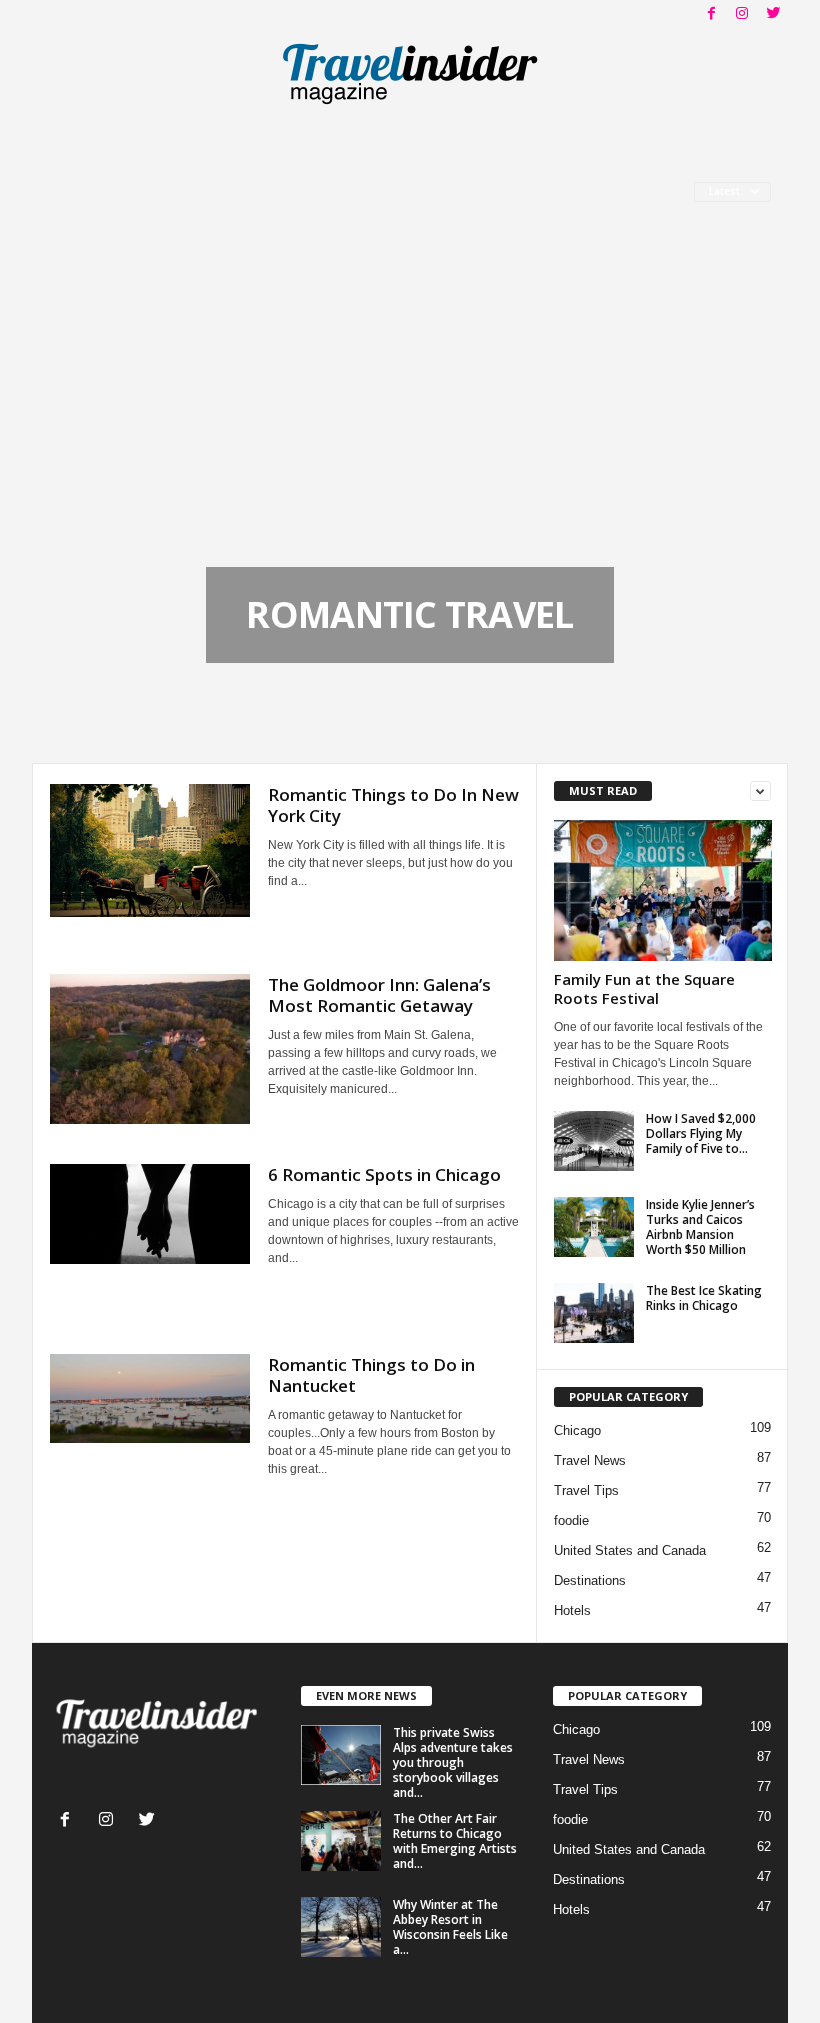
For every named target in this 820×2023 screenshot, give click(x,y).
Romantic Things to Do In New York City (393, 805)
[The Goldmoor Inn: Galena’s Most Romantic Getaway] (150, 1049)
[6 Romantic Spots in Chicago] (150, 1214)
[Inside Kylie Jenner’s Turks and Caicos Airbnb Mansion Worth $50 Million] (594, 1227)
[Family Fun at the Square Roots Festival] (663, 890)
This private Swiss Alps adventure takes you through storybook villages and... (453, 1762)
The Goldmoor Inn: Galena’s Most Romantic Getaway (379, 995)
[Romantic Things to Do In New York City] (150, 850)
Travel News (590, 1460)
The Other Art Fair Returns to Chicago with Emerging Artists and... (455, 1841)
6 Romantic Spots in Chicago (384, 1174)
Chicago (577, 1430)
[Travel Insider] (410, 74)
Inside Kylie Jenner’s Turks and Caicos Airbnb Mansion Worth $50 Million (700, 1227)
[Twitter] (773, 14)
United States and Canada (630, 1550)
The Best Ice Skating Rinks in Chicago (704, 1298)
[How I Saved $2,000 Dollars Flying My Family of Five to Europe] (594, 1141)
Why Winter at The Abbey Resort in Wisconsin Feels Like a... (450, 1927)
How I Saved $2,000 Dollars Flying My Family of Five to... (701, 1133)
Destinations (590, 1580)
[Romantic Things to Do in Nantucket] (150, 1398)
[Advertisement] (410, 417)
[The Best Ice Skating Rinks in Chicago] (594, 1313)
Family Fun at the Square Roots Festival (644, 988)
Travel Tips (586, 1490)
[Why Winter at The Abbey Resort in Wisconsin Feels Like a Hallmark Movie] (341, 1927)
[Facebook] (711, 14)
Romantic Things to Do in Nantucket (371, 1375)
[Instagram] (742, 14)
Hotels (572, 1610)
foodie (571, 1520)
